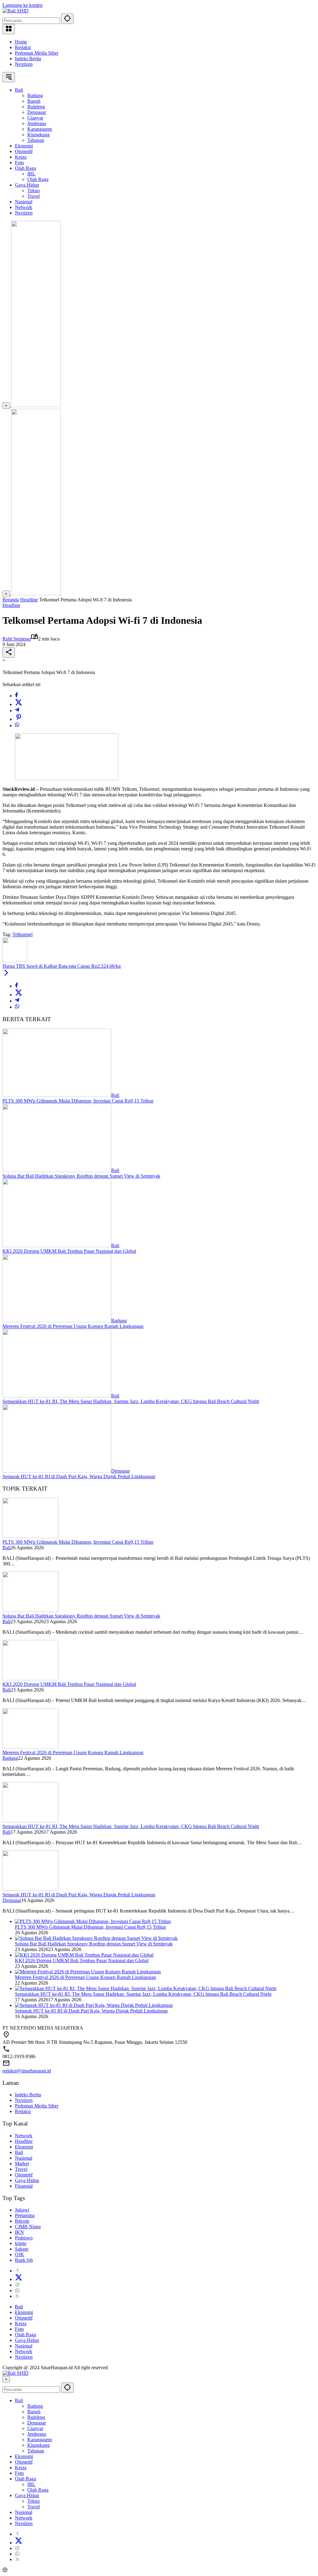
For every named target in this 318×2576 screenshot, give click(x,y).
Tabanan (36, 2451)
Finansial (24, 2186)
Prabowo (24, 2238)
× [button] (6, 2379)
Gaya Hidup (27, 2180)
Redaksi (23, 47)
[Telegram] (17, 711)
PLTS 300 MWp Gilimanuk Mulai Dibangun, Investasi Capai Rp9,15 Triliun (78, 1101)
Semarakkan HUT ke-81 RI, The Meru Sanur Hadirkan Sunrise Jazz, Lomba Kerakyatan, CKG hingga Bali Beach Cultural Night (131, 1401)
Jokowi (22, 2210)
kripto (21, 2243)
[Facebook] (16, 696)
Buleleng (36, 2417)
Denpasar (120, 1471)
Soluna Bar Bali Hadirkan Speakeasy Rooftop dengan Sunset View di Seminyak (81, 1176)
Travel (21, 2169)
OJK (20, 2255)
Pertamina (25, 2215)
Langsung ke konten (23, 5)
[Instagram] (17, 2285)
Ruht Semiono (17, 639)
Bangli (34, 2412)
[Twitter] (19, 704)
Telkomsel (23, 934)
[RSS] (17, 2296)
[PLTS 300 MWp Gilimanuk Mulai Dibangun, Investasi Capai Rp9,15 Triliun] (57, 1095)
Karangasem (40, 2440)
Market (22, 2164)
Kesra (21, 2323)
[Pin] (19, 719)
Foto (19, 2329)
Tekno (34, 2501)
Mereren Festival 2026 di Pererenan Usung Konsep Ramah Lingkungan (73, 1326)
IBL (31, 2484)
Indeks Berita (28, 59)
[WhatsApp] (17, 725)
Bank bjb (24, 2260)
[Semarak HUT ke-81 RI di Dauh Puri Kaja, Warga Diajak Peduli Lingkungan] (57, 1471)
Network (24, 2136)
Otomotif (24, 2175)
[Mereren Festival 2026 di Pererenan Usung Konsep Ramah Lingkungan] (57, 1321)
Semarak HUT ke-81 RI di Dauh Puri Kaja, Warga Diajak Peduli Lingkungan (79, 1476)
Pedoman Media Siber (37, 53)
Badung (119, 1321)
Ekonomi (24, 2147)
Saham (22, 2249)
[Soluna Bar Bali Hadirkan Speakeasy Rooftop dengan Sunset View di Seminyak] (57, 1170)
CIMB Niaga (28, 2227)
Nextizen (24, 64)
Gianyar (35, 2428)
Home (21, 42)
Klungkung (39, 2445)
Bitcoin (22, 2221)
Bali (115, 1095)
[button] (67, 19)
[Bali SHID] (16, 11)
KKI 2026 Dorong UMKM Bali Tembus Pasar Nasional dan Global (69, 1251)
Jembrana (37, 2434)
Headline (11, 605)
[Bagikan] (9, 652)
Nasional (24, 2158)
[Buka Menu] (9, 29)
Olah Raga (25, 2335)
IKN (19, 2232)
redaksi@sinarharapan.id (27, 2071)
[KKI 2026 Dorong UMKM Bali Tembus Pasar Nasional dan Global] (57, 1245)
